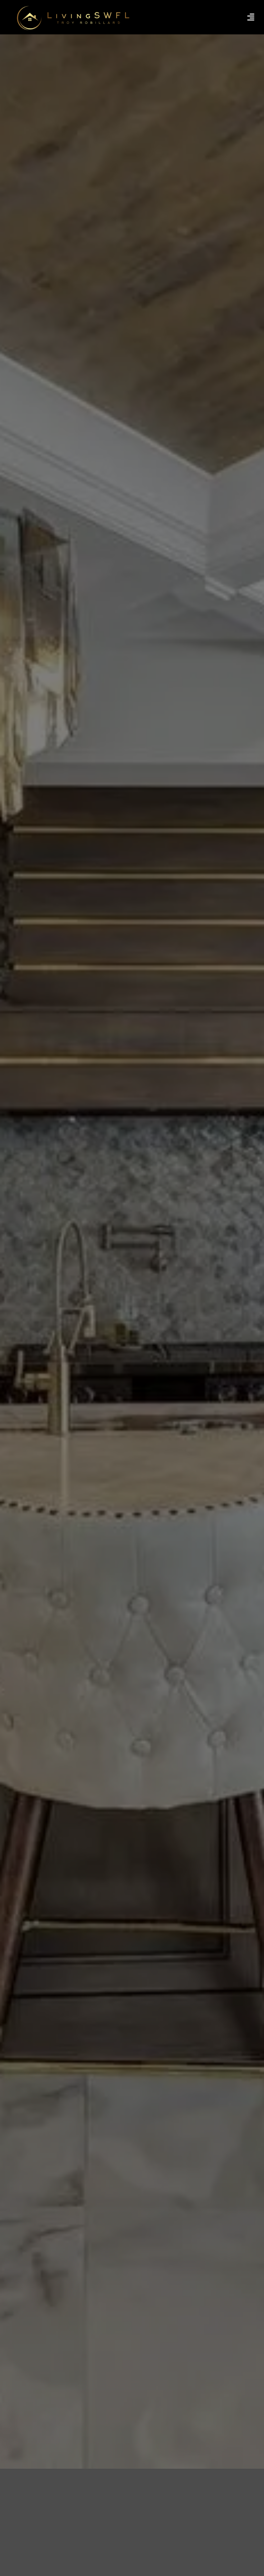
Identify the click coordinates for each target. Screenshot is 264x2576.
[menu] (251, 17)
